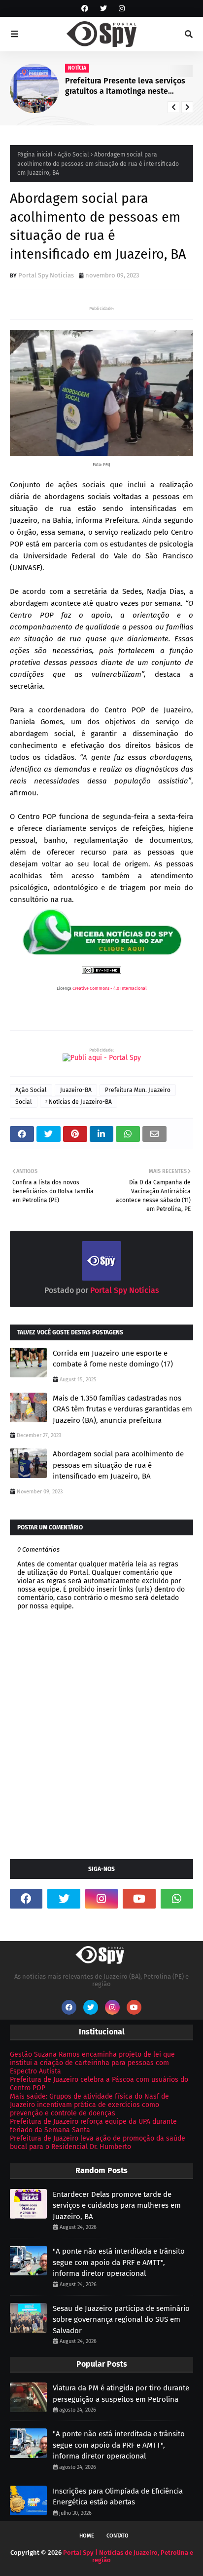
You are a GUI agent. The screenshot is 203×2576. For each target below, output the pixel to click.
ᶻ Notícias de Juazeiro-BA (79, 1102)
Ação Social (73, 155)
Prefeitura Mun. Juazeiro (138, 1090)
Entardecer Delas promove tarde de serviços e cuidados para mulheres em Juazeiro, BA (117, 2205)
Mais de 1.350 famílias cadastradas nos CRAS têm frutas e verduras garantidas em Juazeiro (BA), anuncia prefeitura (122, 1409)
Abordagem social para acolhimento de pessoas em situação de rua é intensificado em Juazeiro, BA (118, 1465)
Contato (118, 2536)
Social (24, 1102)
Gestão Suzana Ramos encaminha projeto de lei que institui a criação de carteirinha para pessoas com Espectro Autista (92, 2063)
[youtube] (139, 1899)
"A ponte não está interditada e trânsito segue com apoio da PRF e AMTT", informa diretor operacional (119, 2262)
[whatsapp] (177, 1899)
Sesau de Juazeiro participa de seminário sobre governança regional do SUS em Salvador (121, 2320)
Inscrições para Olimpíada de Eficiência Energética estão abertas (118, 2497)
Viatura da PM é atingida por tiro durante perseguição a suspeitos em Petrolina (121, 2394)
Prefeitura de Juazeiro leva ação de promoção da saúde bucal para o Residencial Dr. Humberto (98, 2143)
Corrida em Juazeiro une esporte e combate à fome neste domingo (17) (113, 1359)
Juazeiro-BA (76, 1090)
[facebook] (85, 9)
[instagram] (120, 9)
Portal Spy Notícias (46, 275)
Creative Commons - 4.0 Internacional (110, 988)
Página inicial (35, 155)
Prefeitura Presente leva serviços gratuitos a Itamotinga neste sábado (125, 86)
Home (87, 2536)
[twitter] (103, 9)
